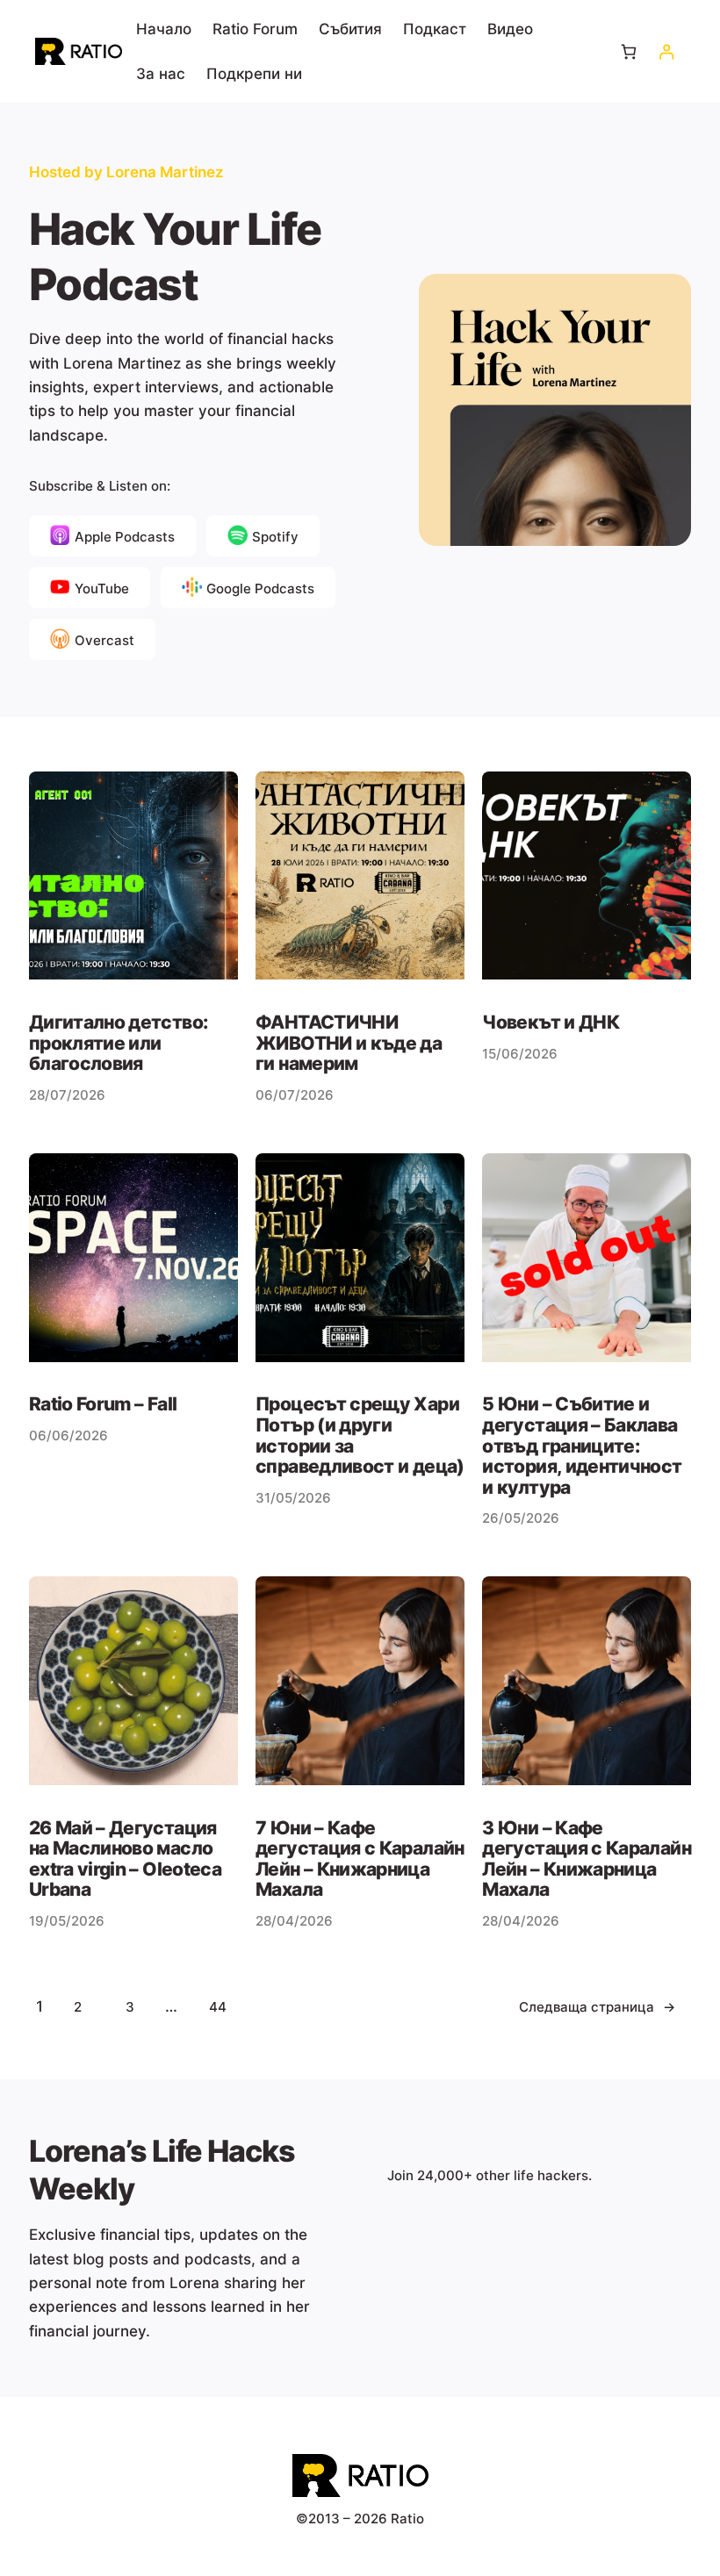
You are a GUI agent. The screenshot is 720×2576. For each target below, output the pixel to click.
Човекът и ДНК (551, 1023)
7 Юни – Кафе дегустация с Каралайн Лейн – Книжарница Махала (360, 1859)
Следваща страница (597, 2007)
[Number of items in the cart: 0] (628, 51)
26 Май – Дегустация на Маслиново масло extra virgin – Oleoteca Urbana (125, 1859)
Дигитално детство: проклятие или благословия (118, 1043)
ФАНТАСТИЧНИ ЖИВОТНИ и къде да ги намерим (349, 1043)
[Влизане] (666, 51)
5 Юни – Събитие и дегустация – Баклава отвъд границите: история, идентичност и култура (582, 1446)
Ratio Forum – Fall (103, 1404)
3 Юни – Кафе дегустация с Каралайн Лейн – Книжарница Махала (587, 1859)
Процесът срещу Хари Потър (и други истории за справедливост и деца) (360, 1435)
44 (218, 2007)
